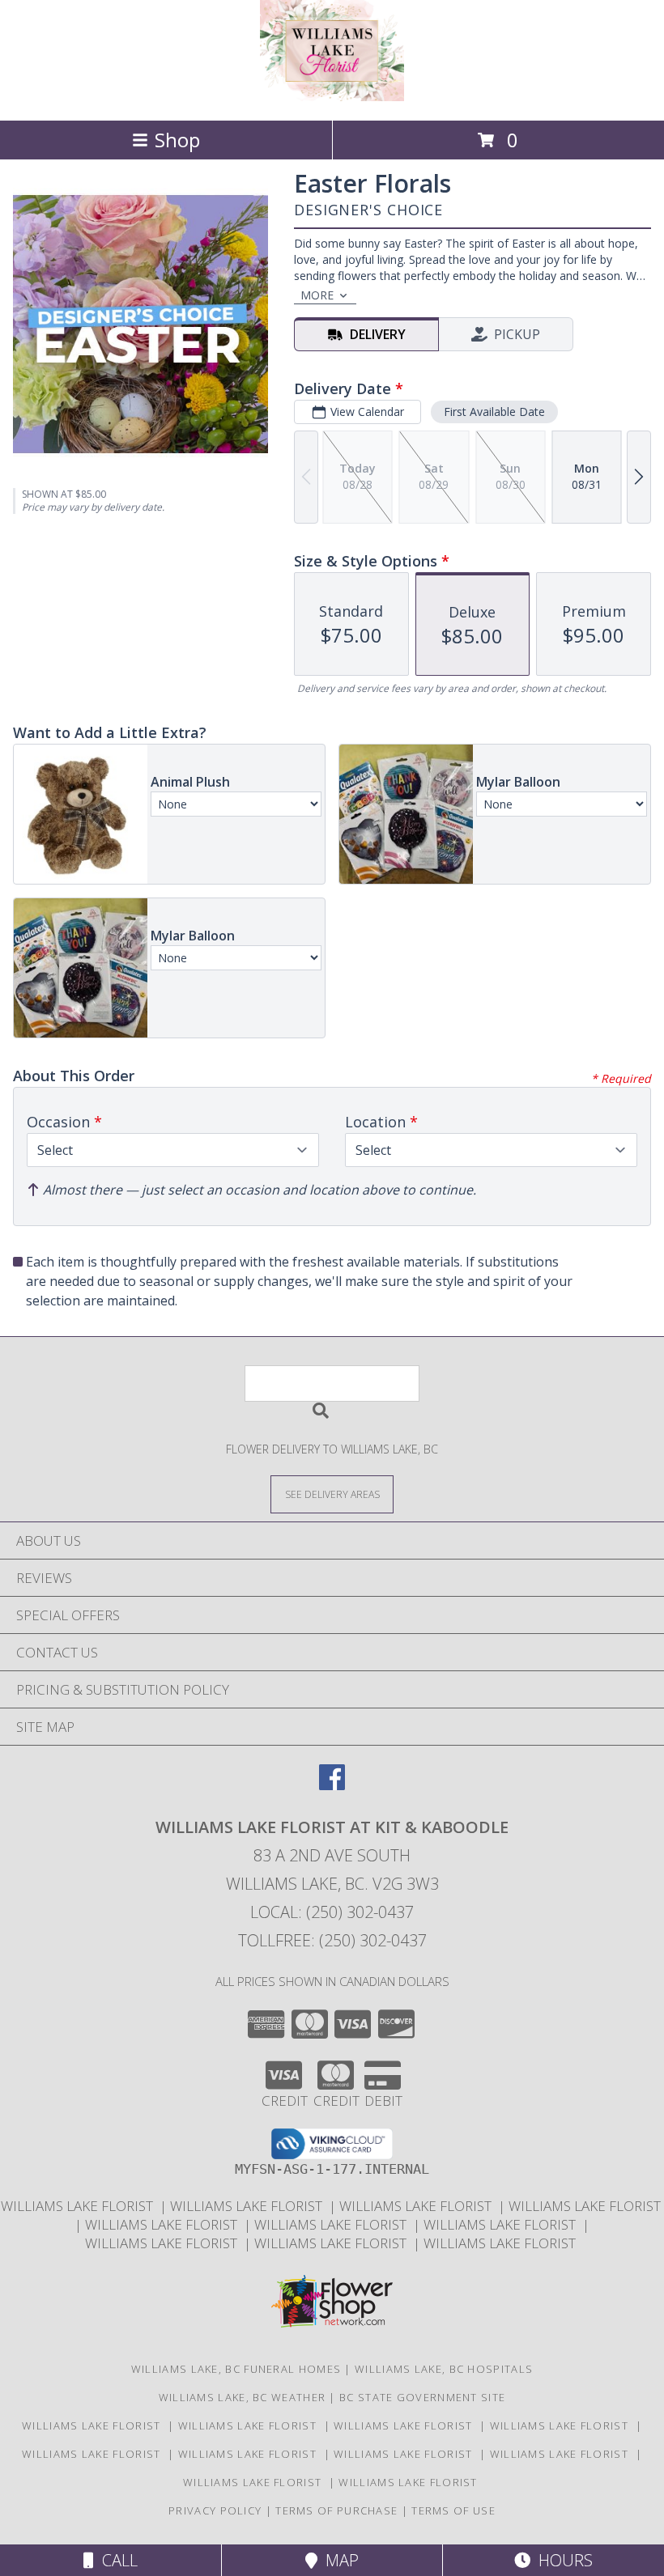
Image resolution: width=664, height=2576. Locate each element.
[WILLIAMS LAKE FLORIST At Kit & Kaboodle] (332, 97)
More (317, 295)
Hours (562, 2560)
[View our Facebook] (332, 1785)
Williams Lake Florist (80, 2206)
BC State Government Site (422, 2397)
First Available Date (494, 412)
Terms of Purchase (336, 2510)
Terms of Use (453, 2510)
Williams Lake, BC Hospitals (444, 2369)
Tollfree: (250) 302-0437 (332, 1940)
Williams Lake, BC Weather (243, 2397)
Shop (177, 140)
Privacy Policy (215, 2510)
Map (338, 2560)
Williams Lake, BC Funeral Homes (236, 2369)
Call (116, 2560)
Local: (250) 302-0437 (332, 1912)
